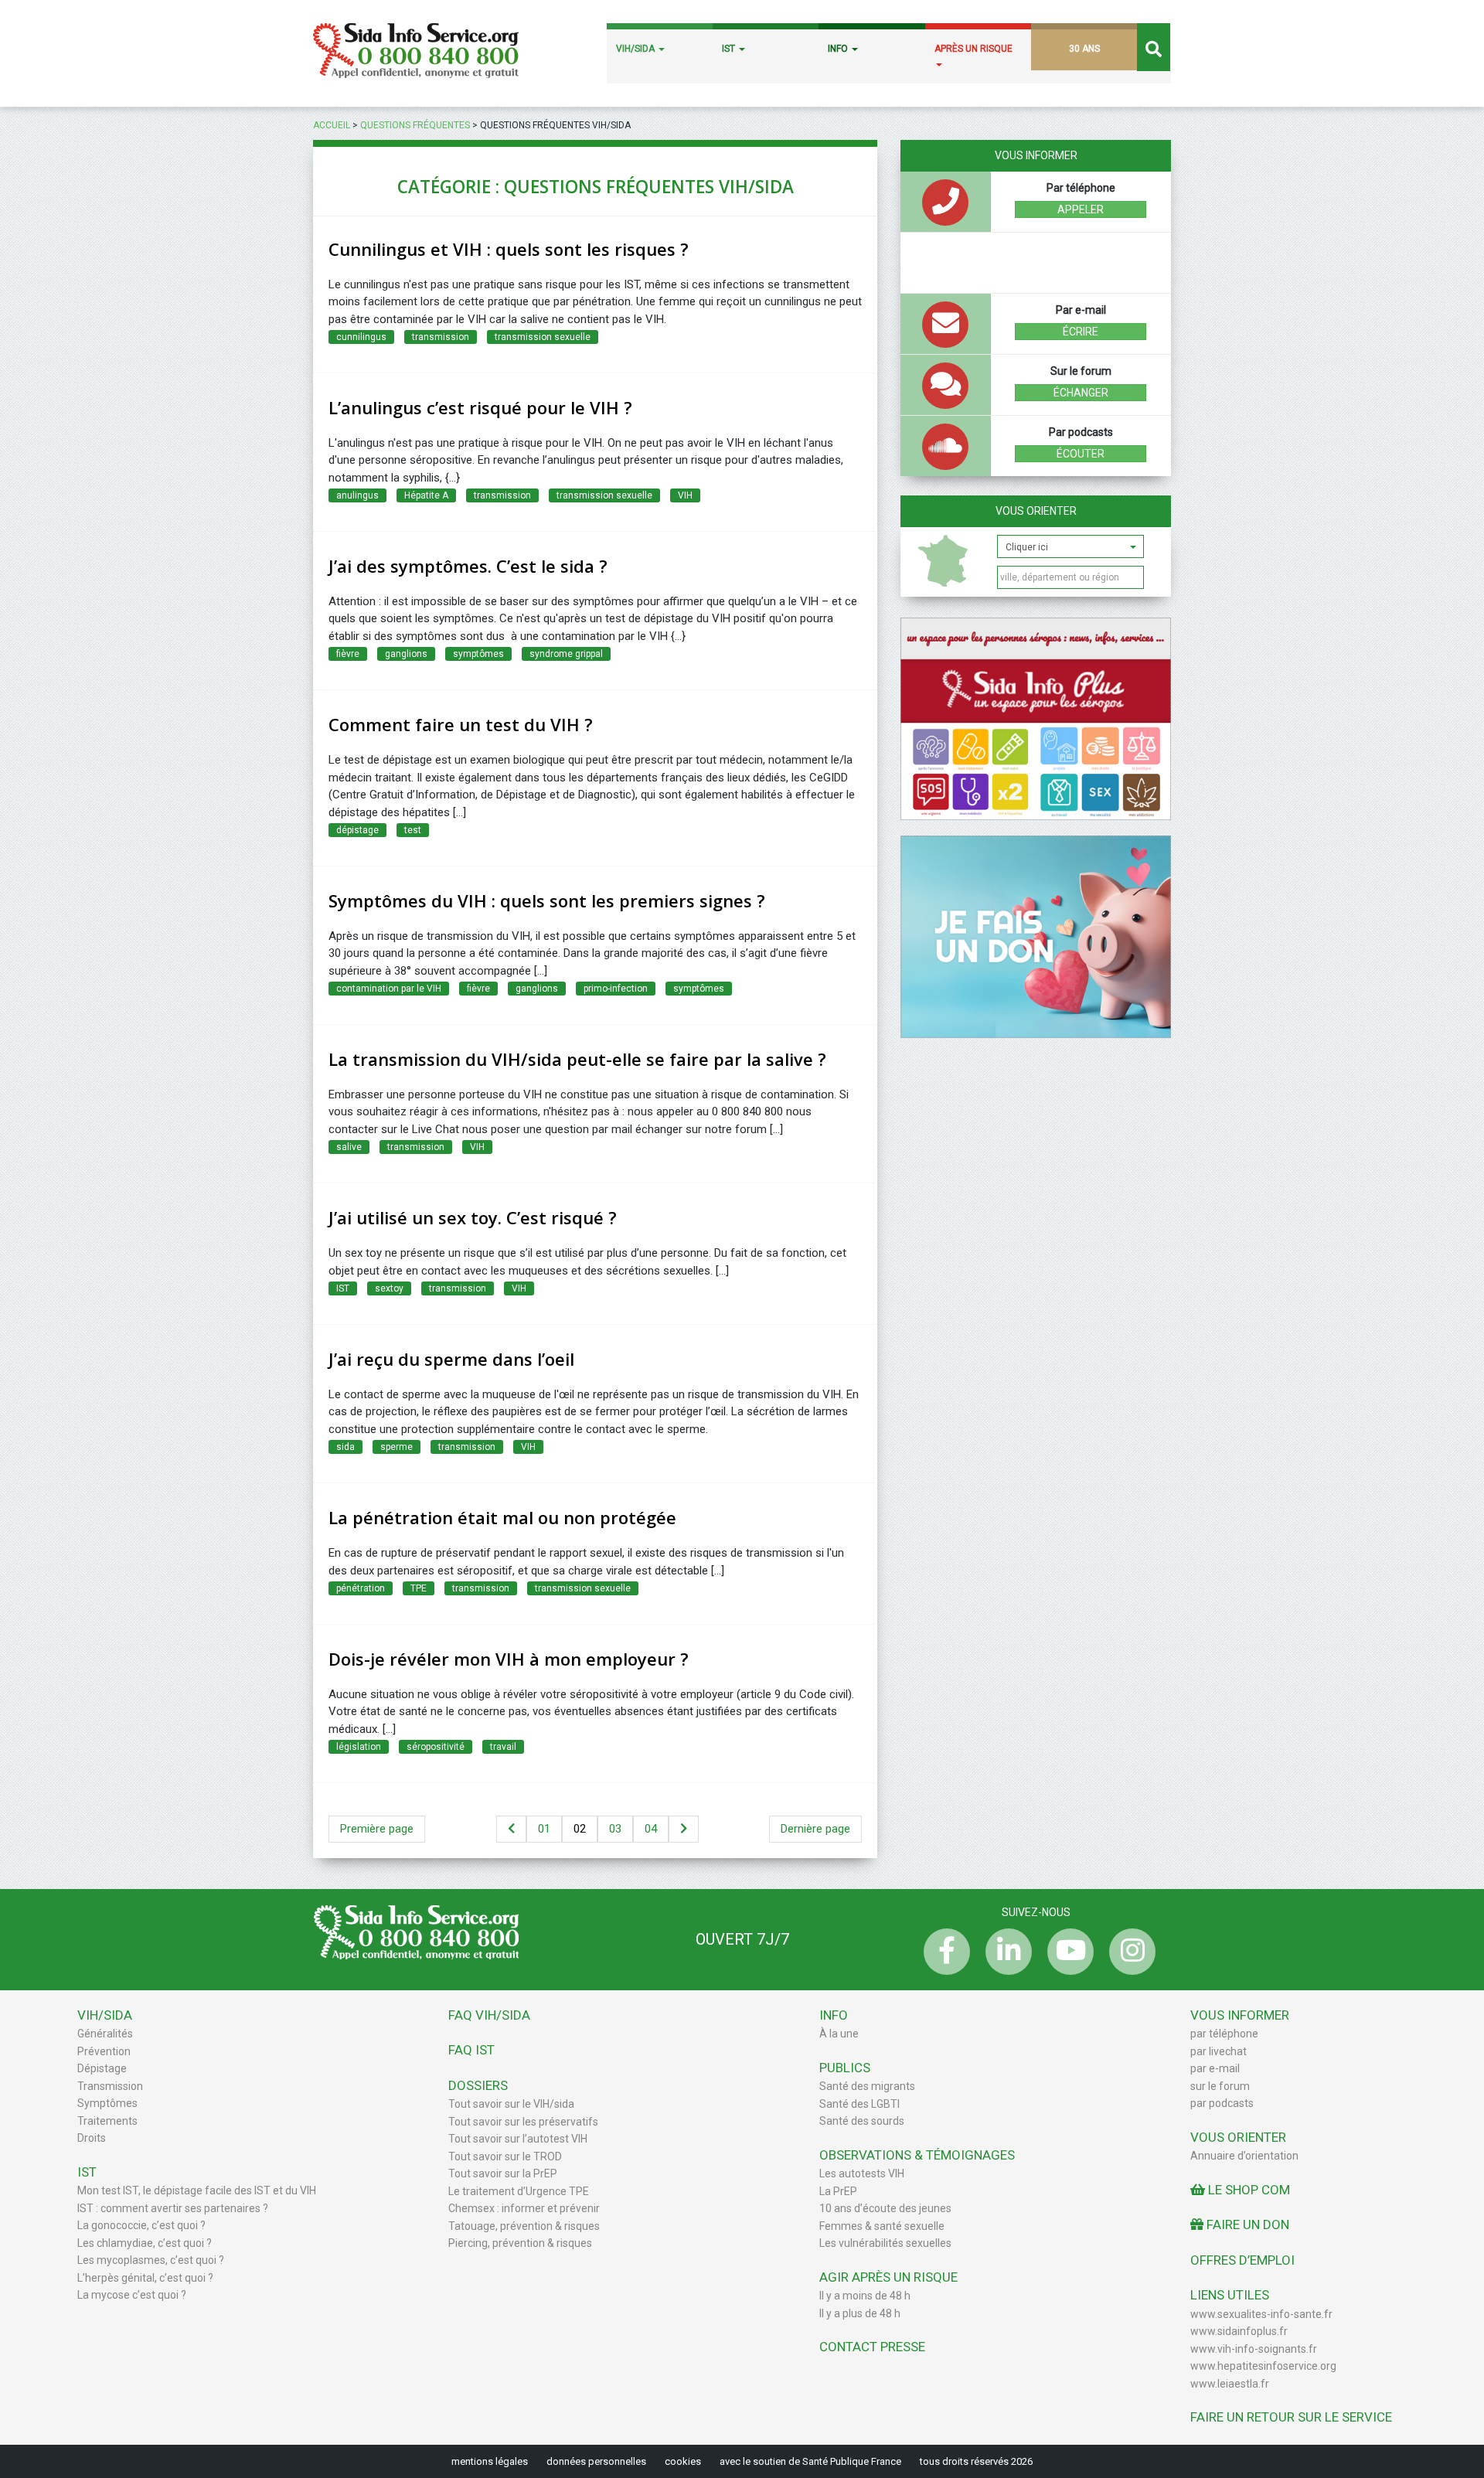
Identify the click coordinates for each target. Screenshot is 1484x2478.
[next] (684, 1829)
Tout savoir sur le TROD (505, 2156)
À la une (839, 2034)
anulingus (357, 495)
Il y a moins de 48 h (865, 2296)
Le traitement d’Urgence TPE (519, 2191)
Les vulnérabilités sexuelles (885, 2243)
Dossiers (478, 2085)
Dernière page (815, 1829)
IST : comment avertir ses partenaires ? (173, 2208)
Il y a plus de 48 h (860, 2313)
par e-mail (1215, 2068)
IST (730, 49)
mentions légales (490, 2461)
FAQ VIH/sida (489, 2015)
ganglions (406, 654)
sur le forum (1220, 2086)
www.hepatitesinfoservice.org (1263, 2366)
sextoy (389, 1288)
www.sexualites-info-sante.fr (1261, 2314)
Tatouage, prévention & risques (524, 2226)
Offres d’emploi (1242, 2260)
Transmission (110, 2086)
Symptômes (107, 2103)
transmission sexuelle (543, 337)
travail (503, 1747)
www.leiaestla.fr (1230, 2384)
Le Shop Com (1247, 2190)
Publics (845, 2068)
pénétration (361, 1588)
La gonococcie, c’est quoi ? (141, 2225)
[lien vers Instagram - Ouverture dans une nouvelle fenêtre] (1128, 1952)
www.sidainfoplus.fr (1239, 2331)
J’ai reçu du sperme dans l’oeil (451, 1359)
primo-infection (616, 989)
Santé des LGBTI (859, 2104)
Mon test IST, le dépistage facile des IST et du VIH (197, 2190)
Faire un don (1246, 2224)
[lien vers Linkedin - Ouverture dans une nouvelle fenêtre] (1005, 1952)
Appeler (1081, 209)
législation (359, 1747)
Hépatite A (426, 495)
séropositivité (436, 1747)
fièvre (348, 654)
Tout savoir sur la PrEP (503, 2173)
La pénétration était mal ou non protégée (502, 1517)
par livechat (1219, 2051)
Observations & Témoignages (917, 2155)
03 (615, 1829)
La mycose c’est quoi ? (132, 2295)
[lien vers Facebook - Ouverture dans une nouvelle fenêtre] (943, 1952)
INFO (839, 49)
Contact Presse (872, 2347)
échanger (1081, 393)
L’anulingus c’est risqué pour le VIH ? (480, 407)
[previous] (511, 1829)
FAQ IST (471, 2050)
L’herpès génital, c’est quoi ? (145, 2278)
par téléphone (1224, 2034)
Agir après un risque (888, 2277)
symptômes (478, 654)
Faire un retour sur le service (1291, 2417)
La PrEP (838, 2191)
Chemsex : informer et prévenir (524, 2208)
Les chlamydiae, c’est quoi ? (145, 2243)
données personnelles (596, 2461)
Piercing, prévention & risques (520, 2243)
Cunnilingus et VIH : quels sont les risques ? (509, 249)
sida (345, 1447)
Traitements (107, 2121)
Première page (377, 1829)
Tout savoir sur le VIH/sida (511, 2104)
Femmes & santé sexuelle (882, 2226)
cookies (683, 2461)
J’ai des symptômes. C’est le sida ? (468, 566)
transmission (441, 337)
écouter (1081, 454)
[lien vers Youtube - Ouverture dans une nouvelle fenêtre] (1067, 1952)
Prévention (104, 2051)
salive (349, 1147)
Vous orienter (1036, 511)
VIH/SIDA (636, 49)
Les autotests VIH (862, 2173)
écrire (1081, 332)
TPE (419, 1588)
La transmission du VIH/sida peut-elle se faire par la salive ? (577, 1059)
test (413, 830)
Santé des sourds (862, 2121)
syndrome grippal (566, 654)
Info (834, 2015)
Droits (92, 2138)
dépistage (357, 830)
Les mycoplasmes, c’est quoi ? (151, 2260)
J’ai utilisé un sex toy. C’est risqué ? (473, 1217)
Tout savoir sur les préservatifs (523, 2122)
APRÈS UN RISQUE (973, 49)
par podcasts (1222, 2103)
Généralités (105, 2034)
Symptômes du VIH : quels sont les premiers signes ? (547, 900)
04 (651, 1829)
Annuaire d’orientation (1244, 2156)
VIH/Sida (105, 2015)
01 (544, 1829)
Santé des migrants (867, 2086)
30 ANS (1084, 49)
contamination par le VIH (389, 989)
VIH (685, 495)
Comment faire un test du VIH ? (461, 724)
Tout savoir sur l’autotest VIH (518, 2139)
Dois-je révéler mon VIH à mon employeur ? (509, 1659)
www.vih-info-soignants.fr (1254, 2349)
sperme (397, 1447)
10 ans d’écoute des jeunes (885, 2208)
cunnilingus (361, 337)
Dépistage (102, 2068)
